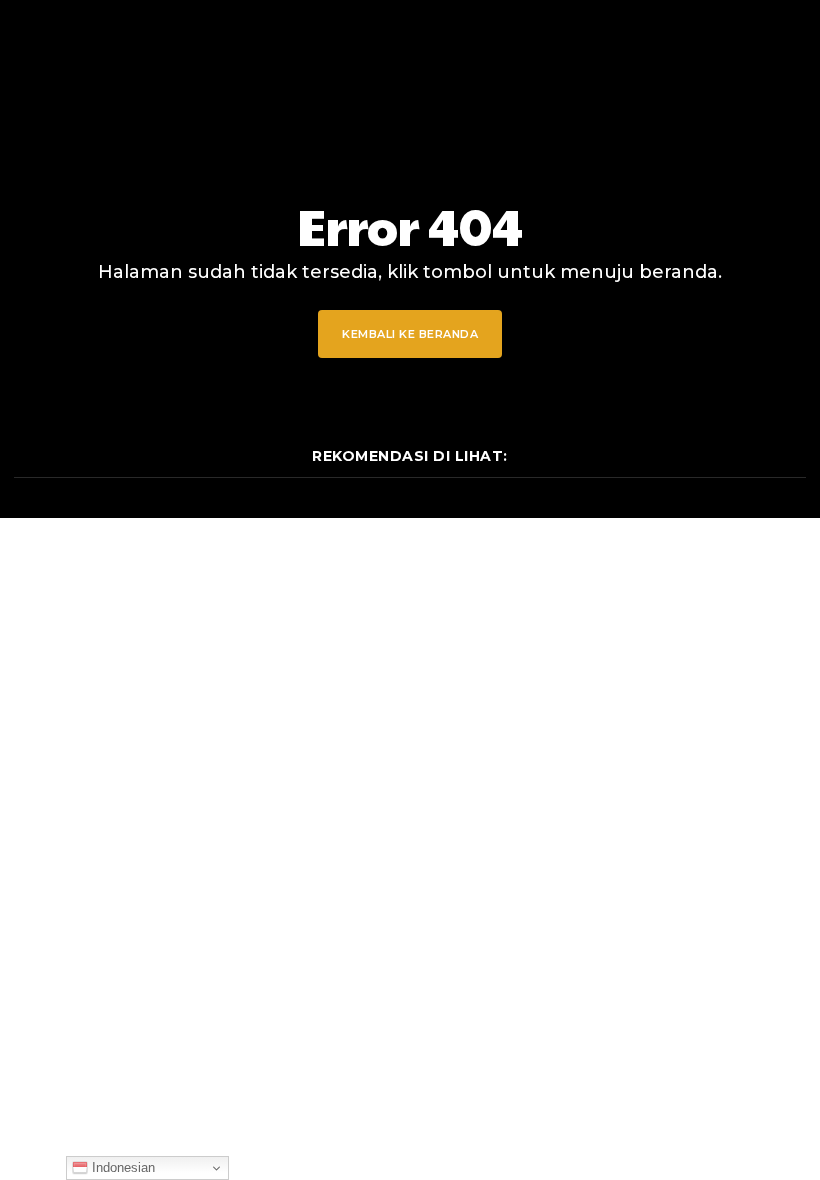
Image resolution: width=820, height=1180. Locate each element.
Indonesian (121, 1167)
